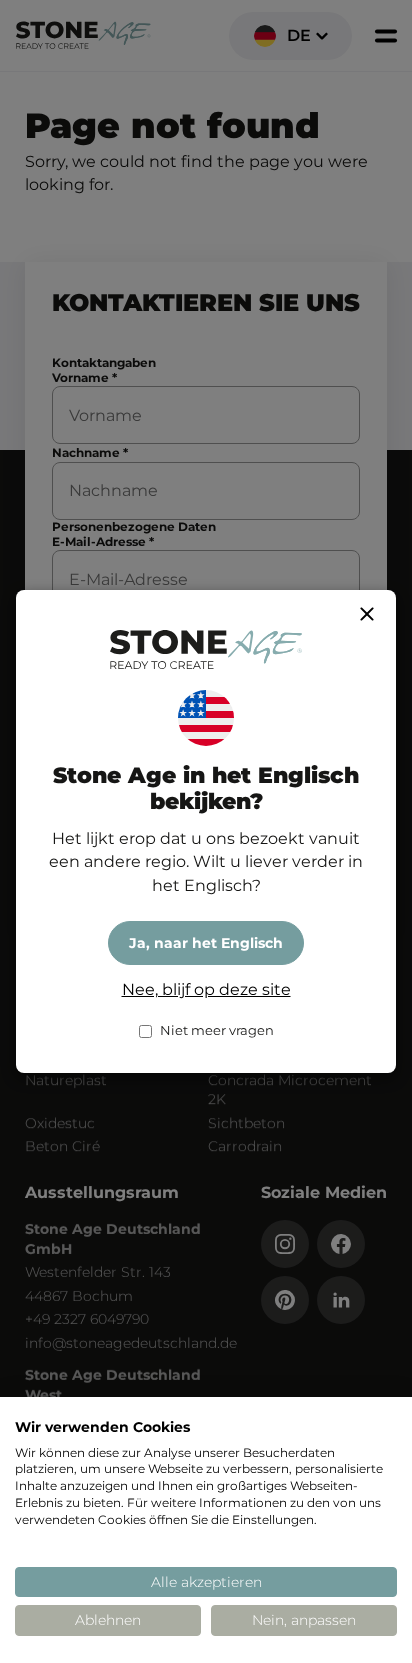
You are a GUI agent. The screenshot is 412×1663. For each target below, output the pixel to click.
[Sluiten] (367, 614)
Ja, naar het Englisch (206, 943)
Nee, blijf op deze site (206, 989)
